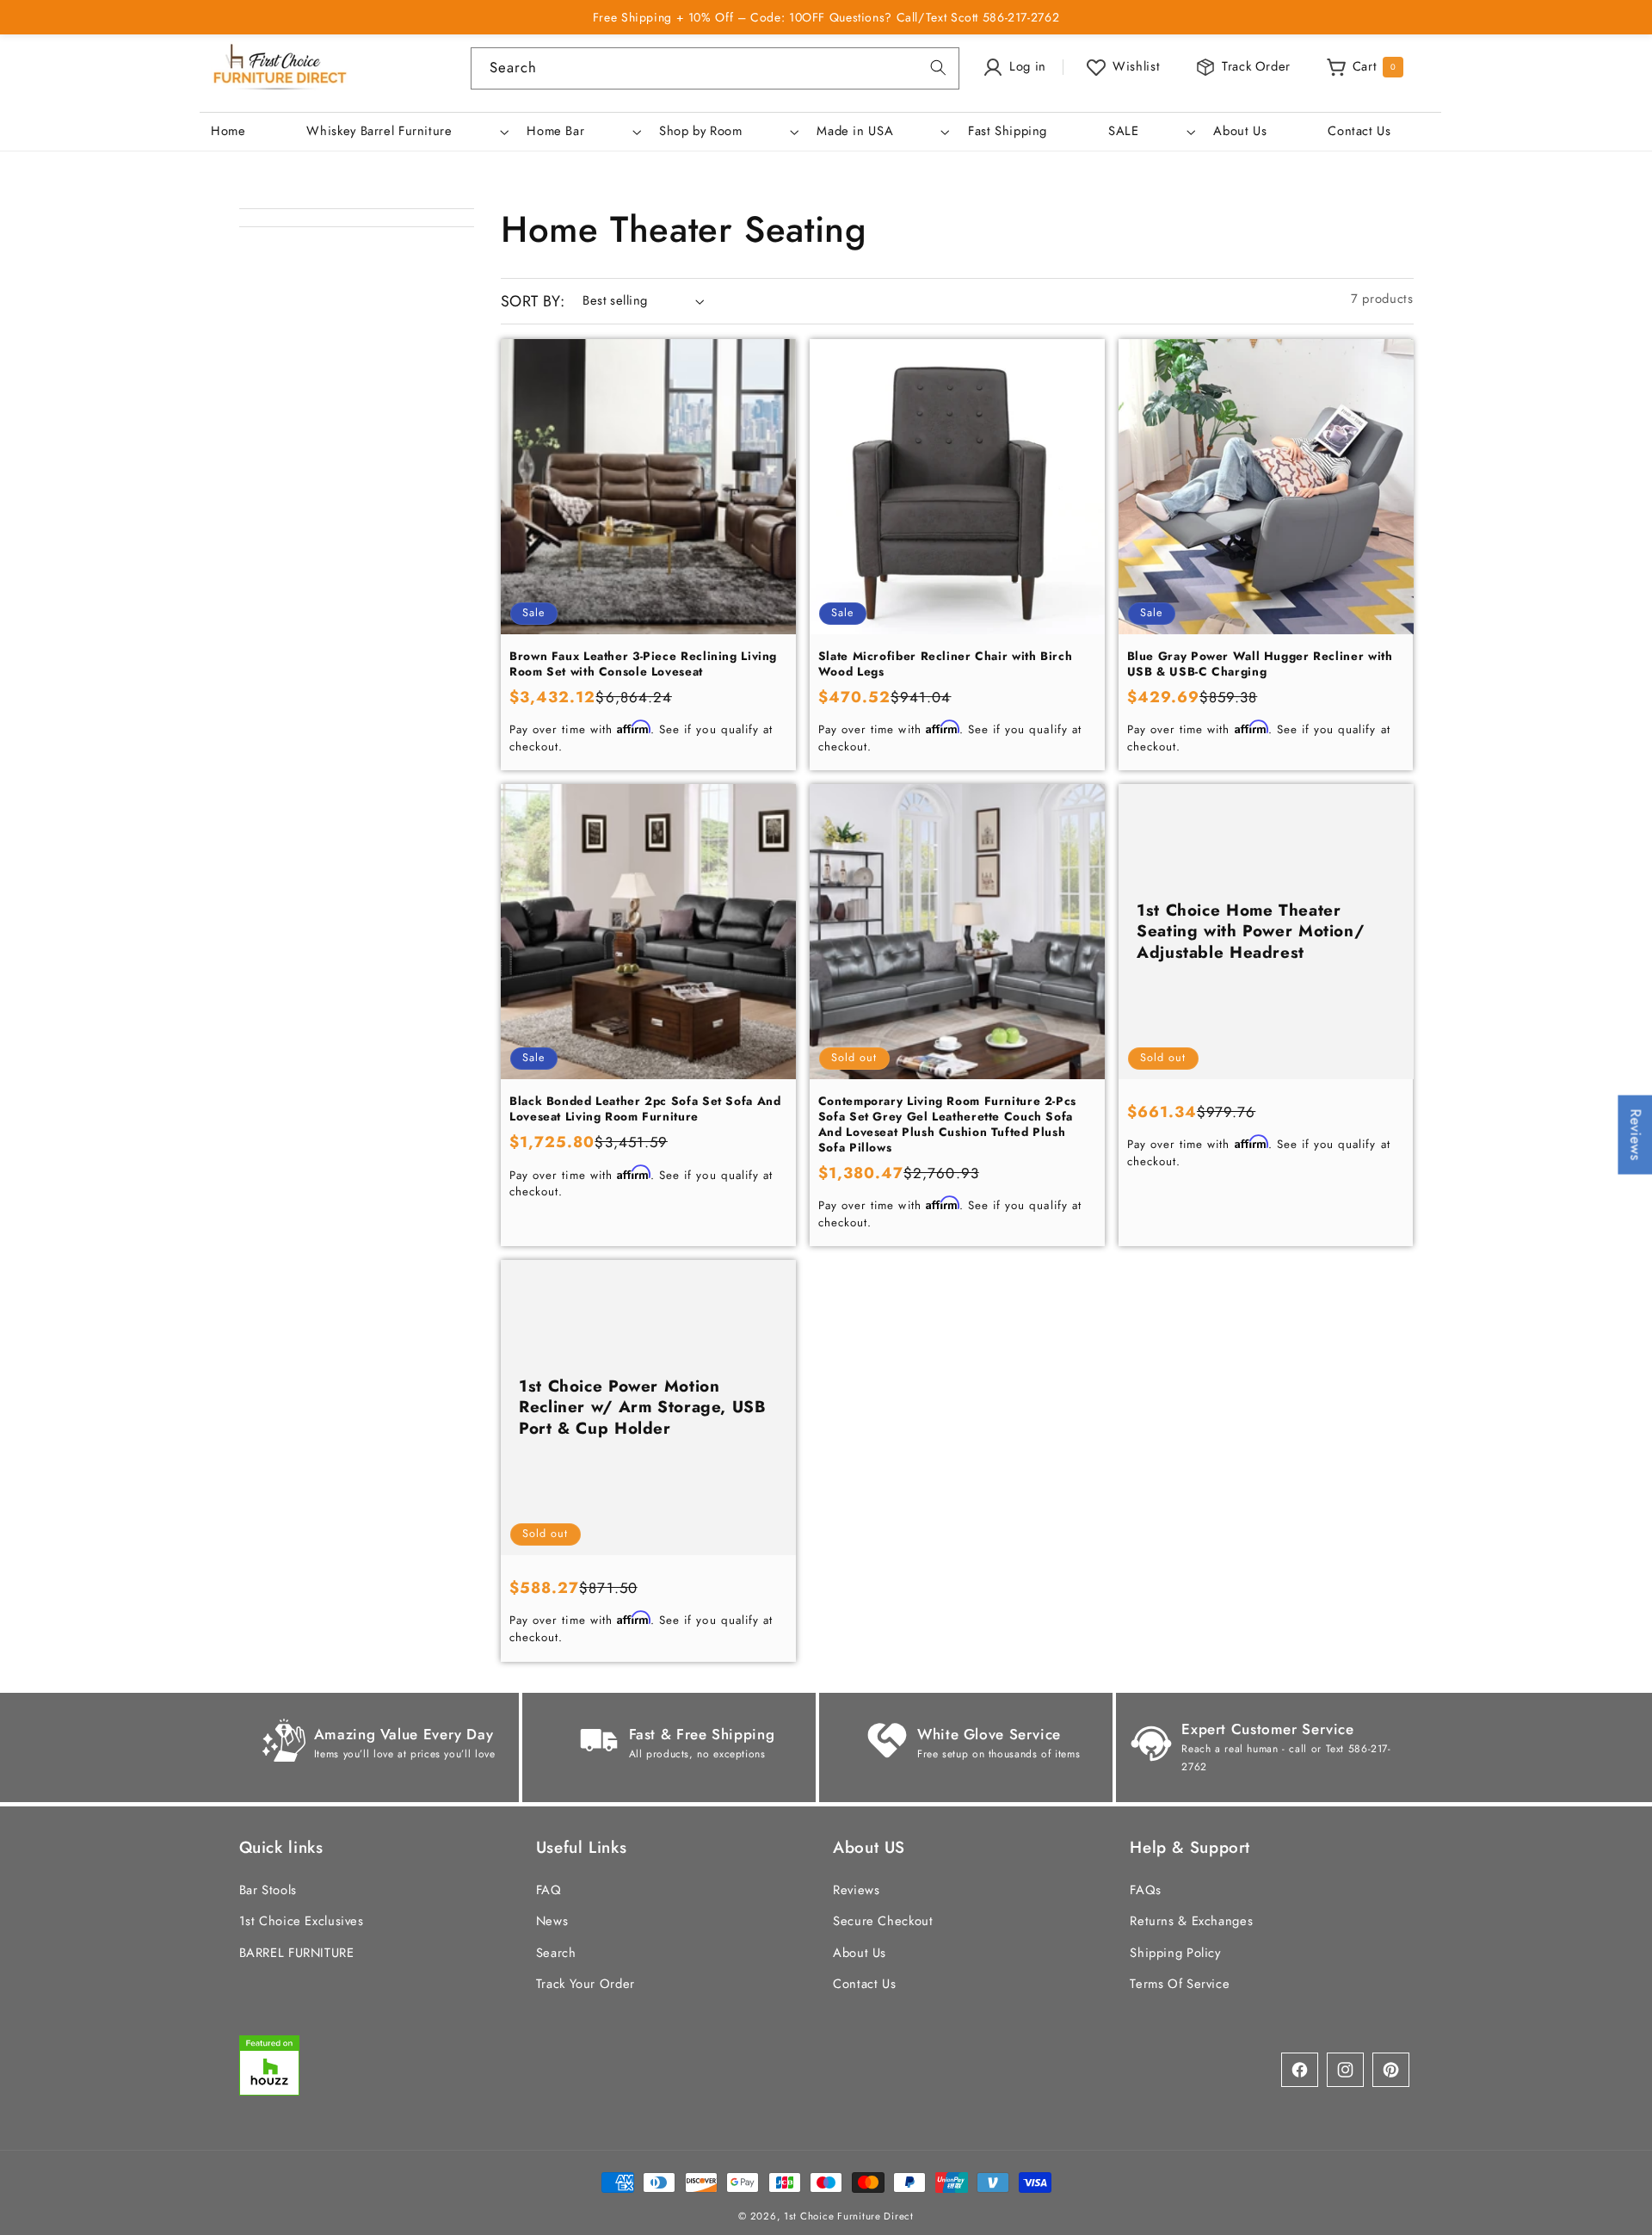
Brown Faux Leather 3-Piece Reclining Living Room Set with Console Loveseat (643, 664)
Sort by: (533, 301)
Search (556, 1952)
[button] (406, 132)
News (552, 1921)
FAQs (1146, 1889)
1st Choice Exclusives (302, 1921)
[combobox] (715, 68)
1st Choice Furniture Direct (849, 2215)
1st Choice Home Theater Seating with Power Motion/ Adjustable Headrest (1250, 932)
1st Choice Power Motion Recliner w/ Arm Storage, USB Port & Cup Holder (643, 1408)
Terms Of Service (1180, 1983)
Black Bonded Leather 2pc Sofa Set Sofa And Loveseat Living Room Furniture (645, 1110)
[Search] (939, 68)
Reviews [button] (1636, 1134)
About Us (860, 1952)
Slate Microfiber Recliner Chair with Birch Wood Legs (945, 664)
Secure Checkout (883, 1921)
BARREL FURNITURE (297, 1952)
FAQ (549, 1889)
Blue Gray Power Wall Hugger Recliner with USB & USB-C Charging (1260, 664)
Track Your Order (586, 1983)
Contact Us (864, 1983)
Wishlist (1136, 66)
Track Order (1256, 66)
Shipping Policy (1175, 1952)
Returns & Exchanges (1191, 1921)
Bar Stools (268, 1889)
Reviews (856, 1889)
